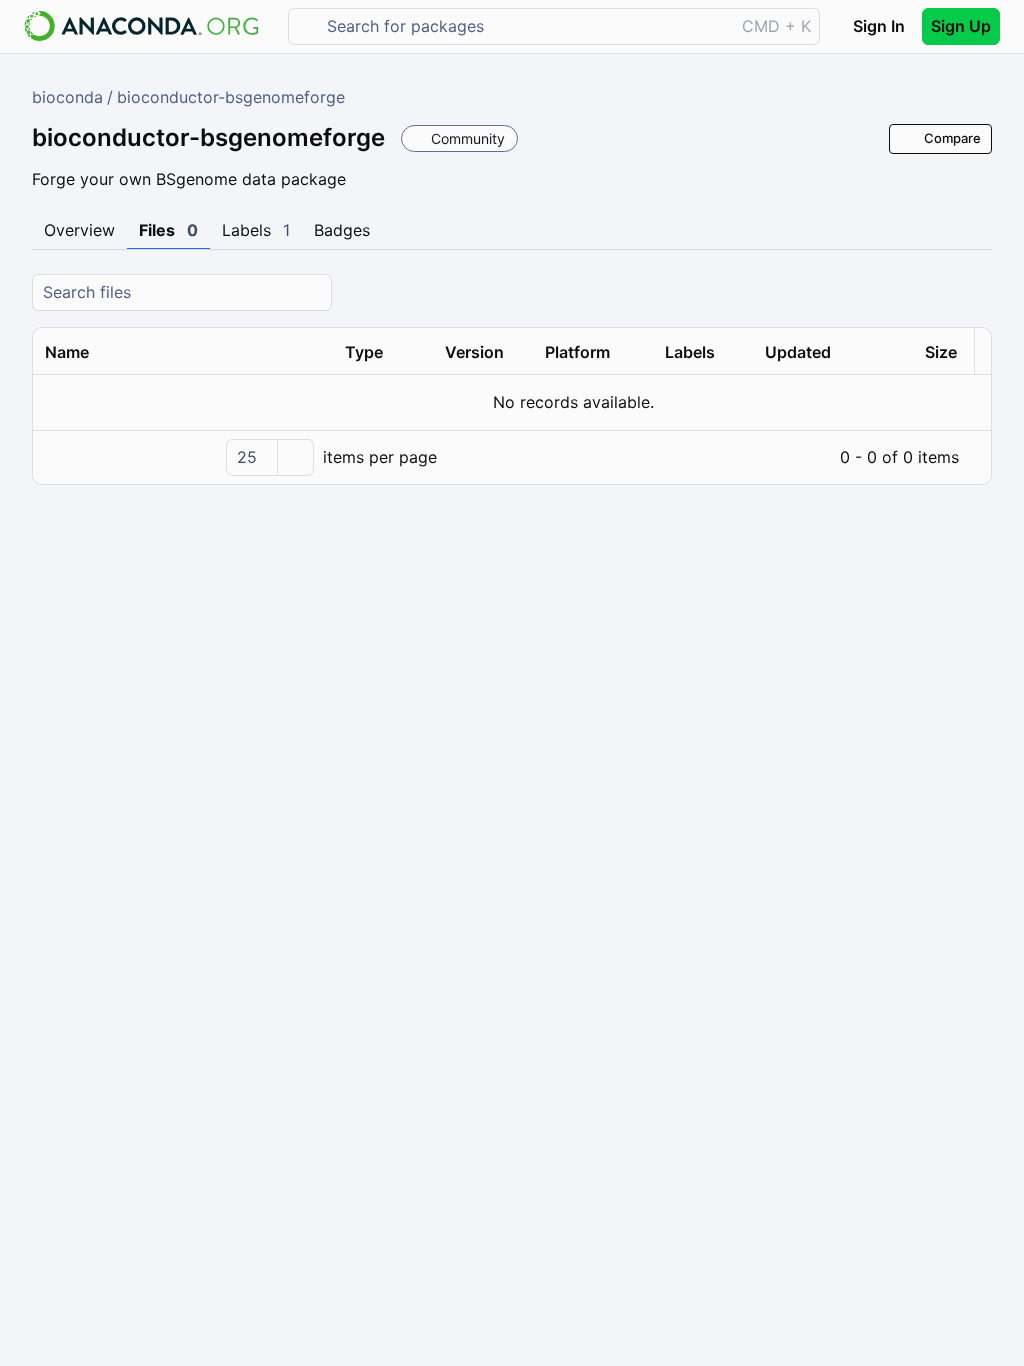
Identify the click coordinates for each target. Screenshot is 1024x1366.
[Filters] (974, 292)
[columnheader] (183, 352)
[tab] (79, 231)
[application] (512, 457)
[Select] (295, 457)
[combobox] (525, 26)
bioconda (67, 97)
